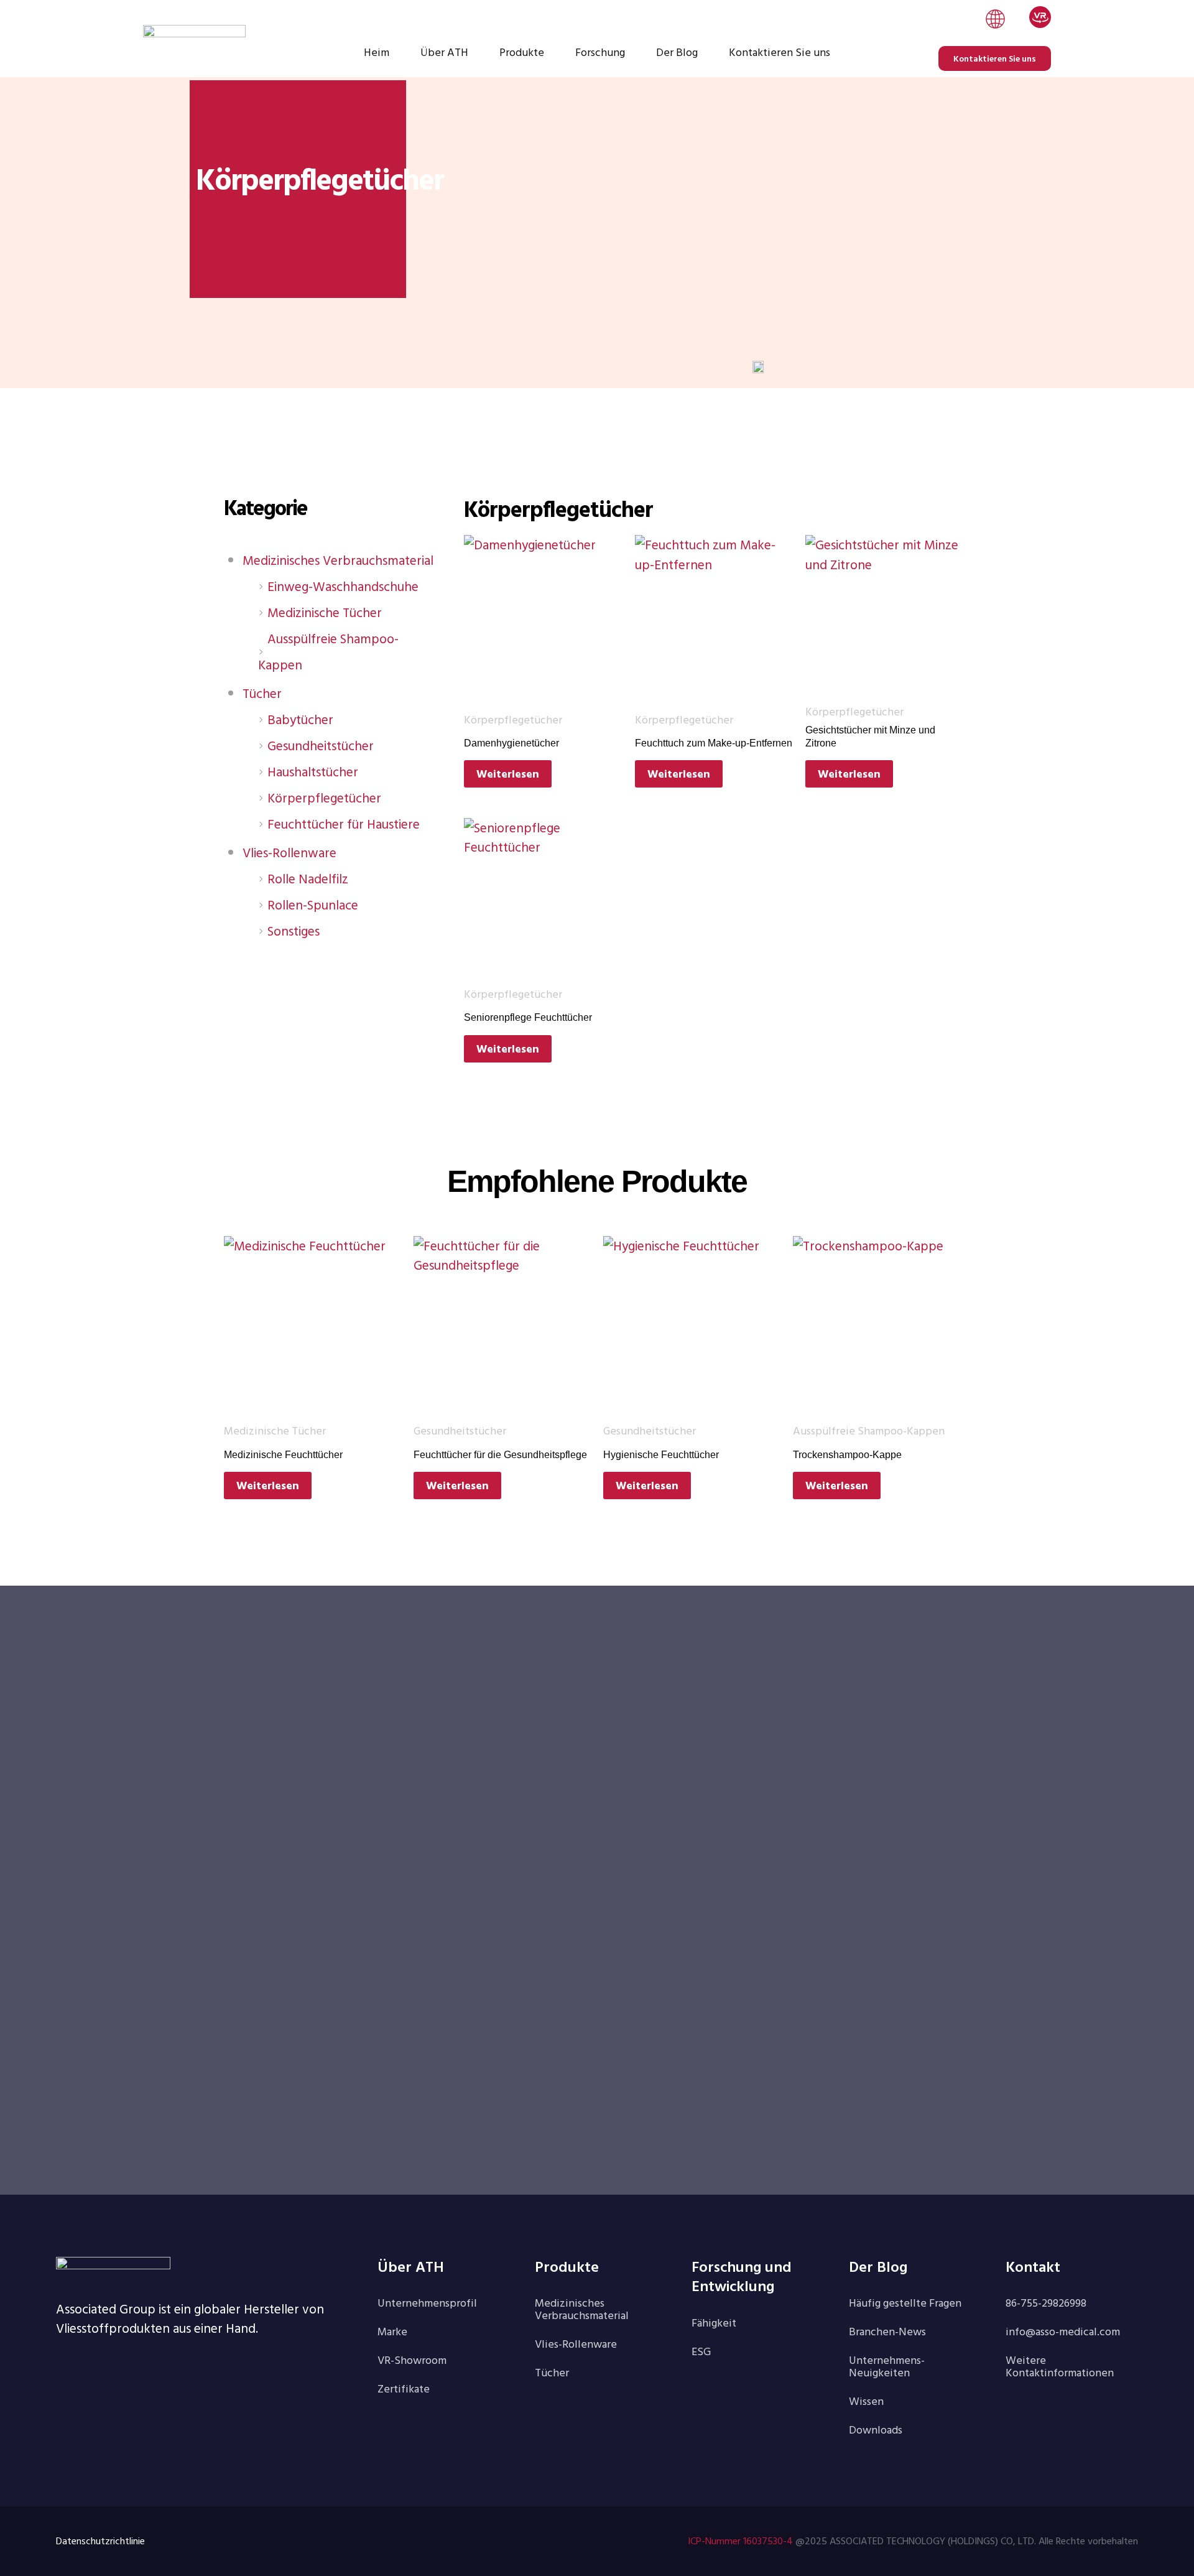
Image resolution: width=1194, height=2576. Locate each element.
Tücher (262, 693)
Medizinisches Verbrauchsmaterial (338, 560)
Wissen (866, 2401)
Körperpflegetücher (324, 797)
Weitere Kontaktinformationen (1060, 2366)
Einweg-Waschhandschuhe (343, 586)
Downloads (876, 2430)
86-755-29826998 (1046, 2303)
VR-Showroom (412, 2360)
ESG (701, 2351)
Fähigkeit (714, 2323)
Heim (377, 52)
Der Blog (677, 52)
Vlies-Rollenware (289, 852)
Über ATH (444, 52)
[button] (995, 21)
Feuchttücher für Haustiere (344, 824)
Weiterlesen (508, 774)
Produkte (522, 52)
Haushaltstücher (313, 771)
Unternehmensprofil (427, 2303)
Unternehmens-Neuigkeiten (887, 2366)
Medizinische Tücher (325, 612)
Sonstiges (294, 931)
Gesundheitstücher (321, 745)
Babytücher (300, 719)
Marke (392, 2331)
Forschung (600, 52)
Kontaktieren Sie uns (780, 52)
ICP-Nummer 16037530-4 (740, 2541)
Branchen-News (887, 2331)
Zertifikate (404, 2388)
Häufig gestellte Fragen (905, 2303)
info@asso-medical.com (1063, 2331)
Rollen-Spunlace (313, 904)
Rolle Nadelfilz (308, 878)
